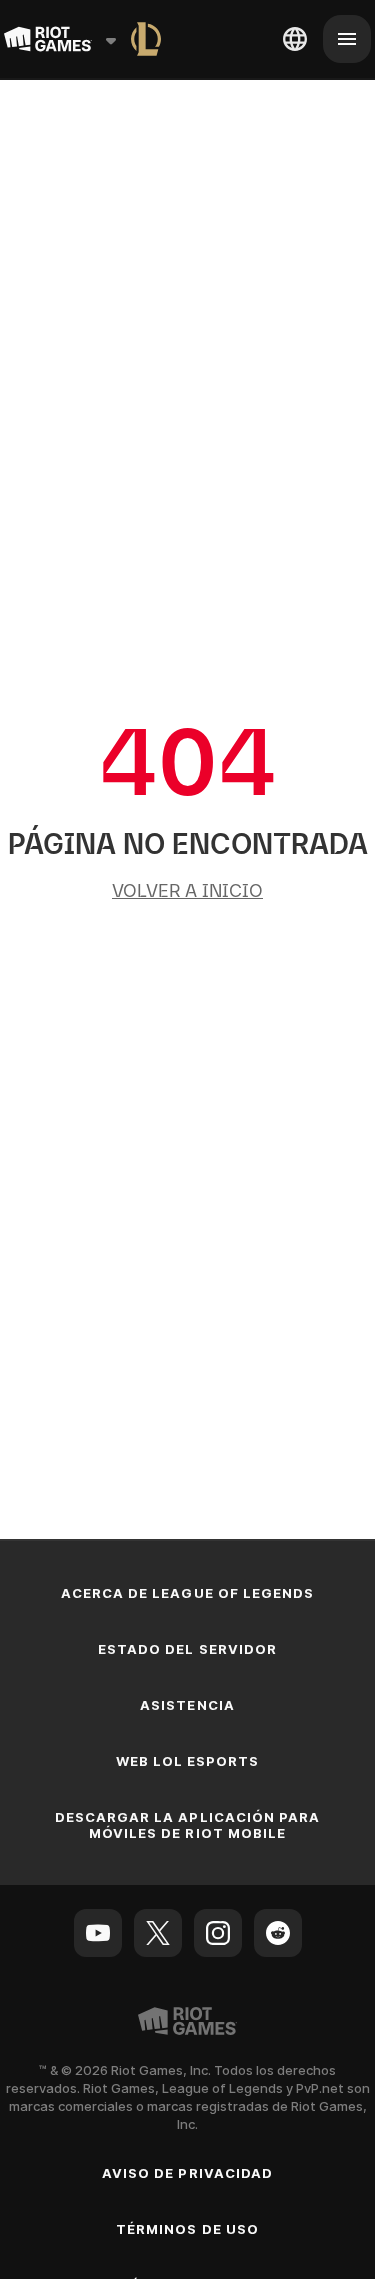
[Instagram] (218, 1933)
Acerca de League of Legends (187, 1593)
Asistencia (187, 1705)
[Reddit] (278, 1933)
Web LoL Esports (188, 1761)
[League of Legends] (146, 39)
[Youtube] (98, 1933)
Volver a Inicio (187, 890)
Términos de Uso (187, 2229)
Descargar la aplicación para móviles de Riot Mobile (187, 1825)
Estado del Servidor (187, 1649)
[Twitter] (158, 1933)
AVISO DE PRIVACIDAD (187, 2173)
